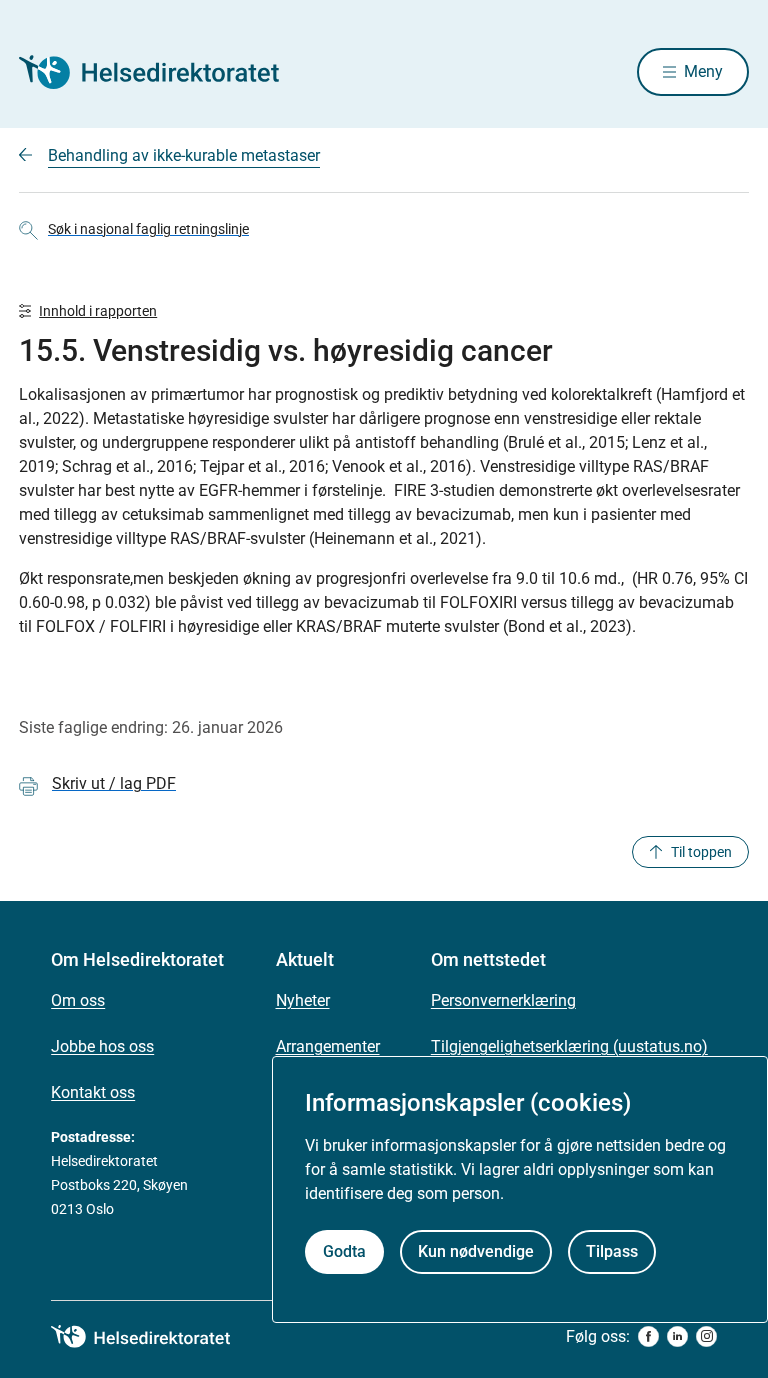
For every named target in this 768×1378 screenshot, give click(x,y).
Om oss (78, 1000)
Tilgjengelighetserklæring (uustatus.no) (569, 1046)
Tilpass (612, 1251)
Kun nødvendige (476, 1251)
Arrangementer (328, 1046)
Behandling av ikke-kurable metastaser (184, 155)
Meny (703, 71)
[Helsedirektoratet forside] (163, 72)
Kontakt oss (93, 1092)
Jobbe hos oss (102, 1046)
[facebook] (648, 1336)
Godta (344, 1251)
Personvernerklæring (503, 1000)
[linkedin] (677, 1336)
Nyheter (303, 1000)
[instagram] (706, 1336)
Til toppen (701, 852)
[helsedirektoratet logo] (155, 1337)
